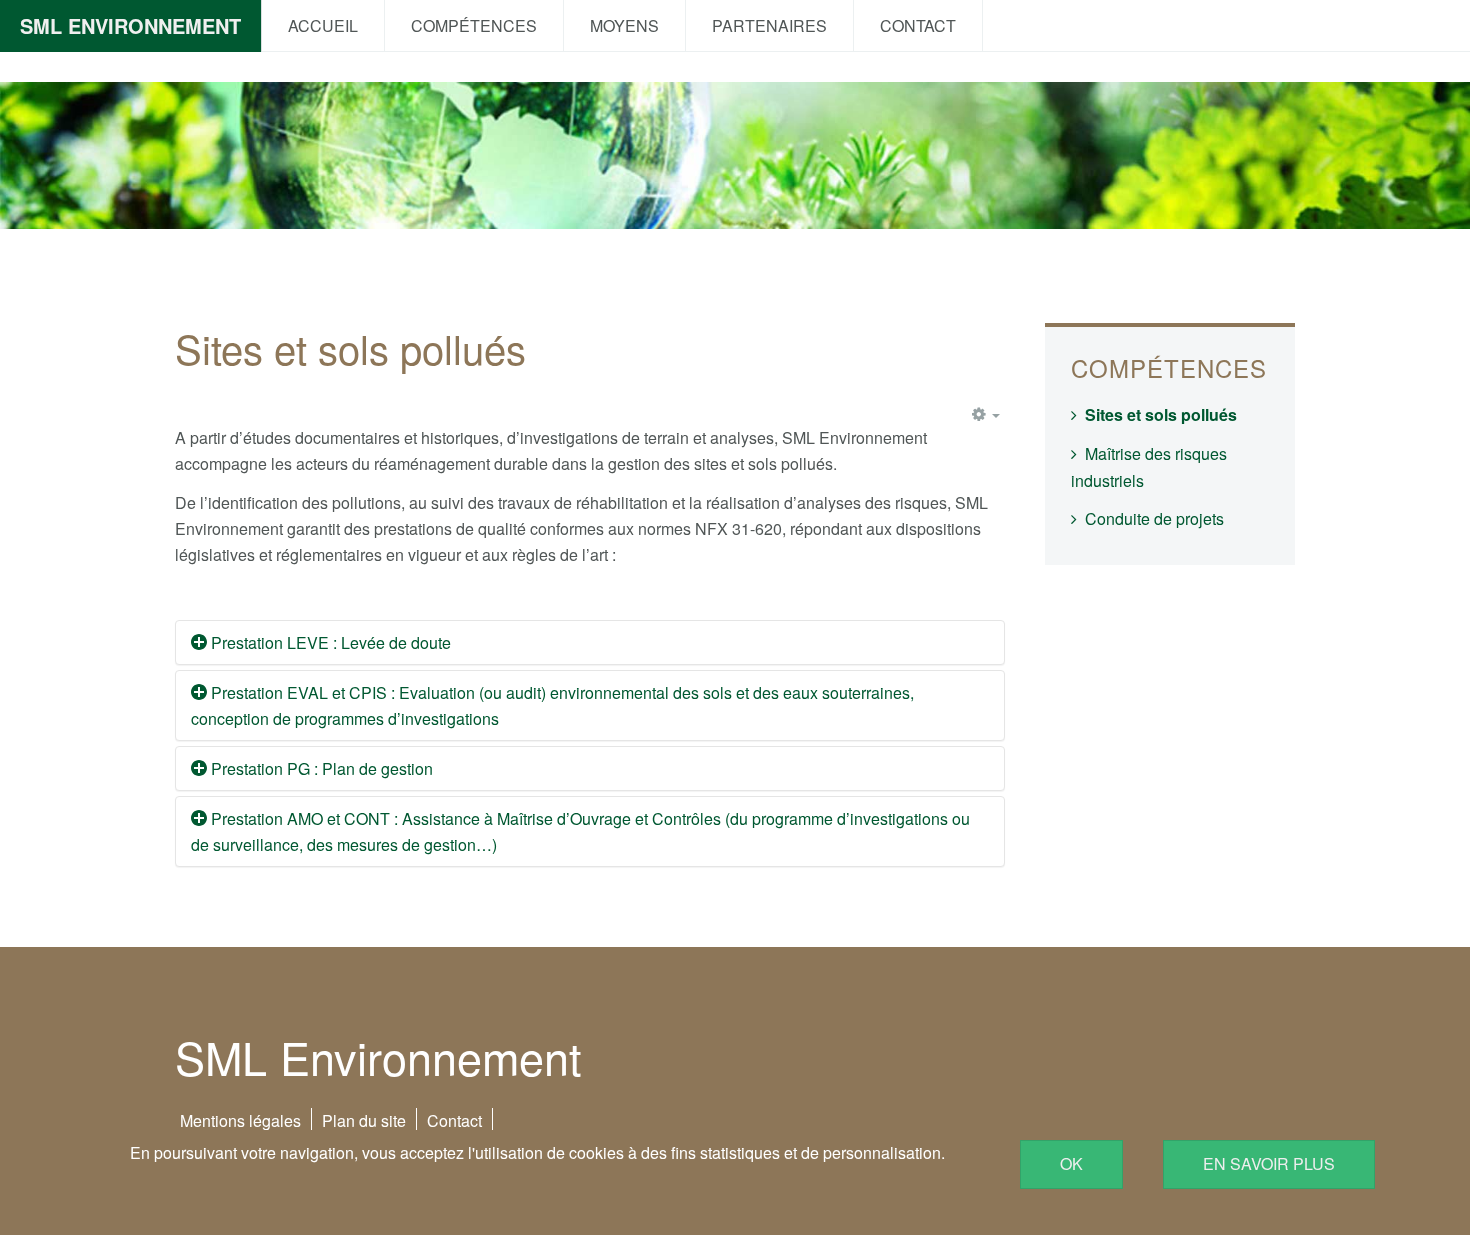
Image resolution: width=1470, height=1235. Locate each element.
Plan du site (364, 1120)
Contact (918, 25)
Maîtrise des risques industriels (1149, 467)
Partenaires (769, 25)
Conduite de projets (1154, 518)
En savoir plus (1269, 1163)
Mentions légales (240, 1120)
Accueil (323, 25)
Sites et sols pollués (1161, 414)
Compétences (474, 25)
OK (1071, 1163)
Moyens (624, 25)
